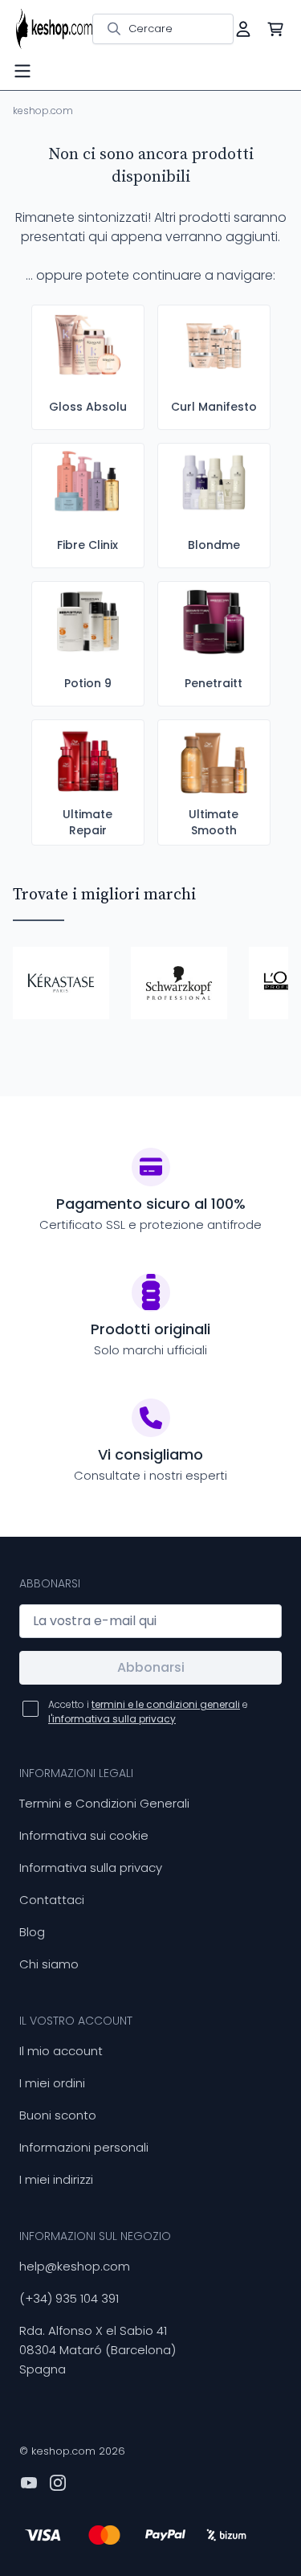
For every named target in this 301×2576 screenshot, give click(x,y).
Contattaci (52, 1900)
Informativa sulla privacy (91, 1867)
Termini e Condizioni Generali (104, 1803)
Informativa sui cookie (84, 1835)
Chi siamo (49, 1964)
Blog (32, 1932)
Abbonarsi (151, 1667)
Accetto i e (148, 1712)
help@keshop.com (75, 2266)
